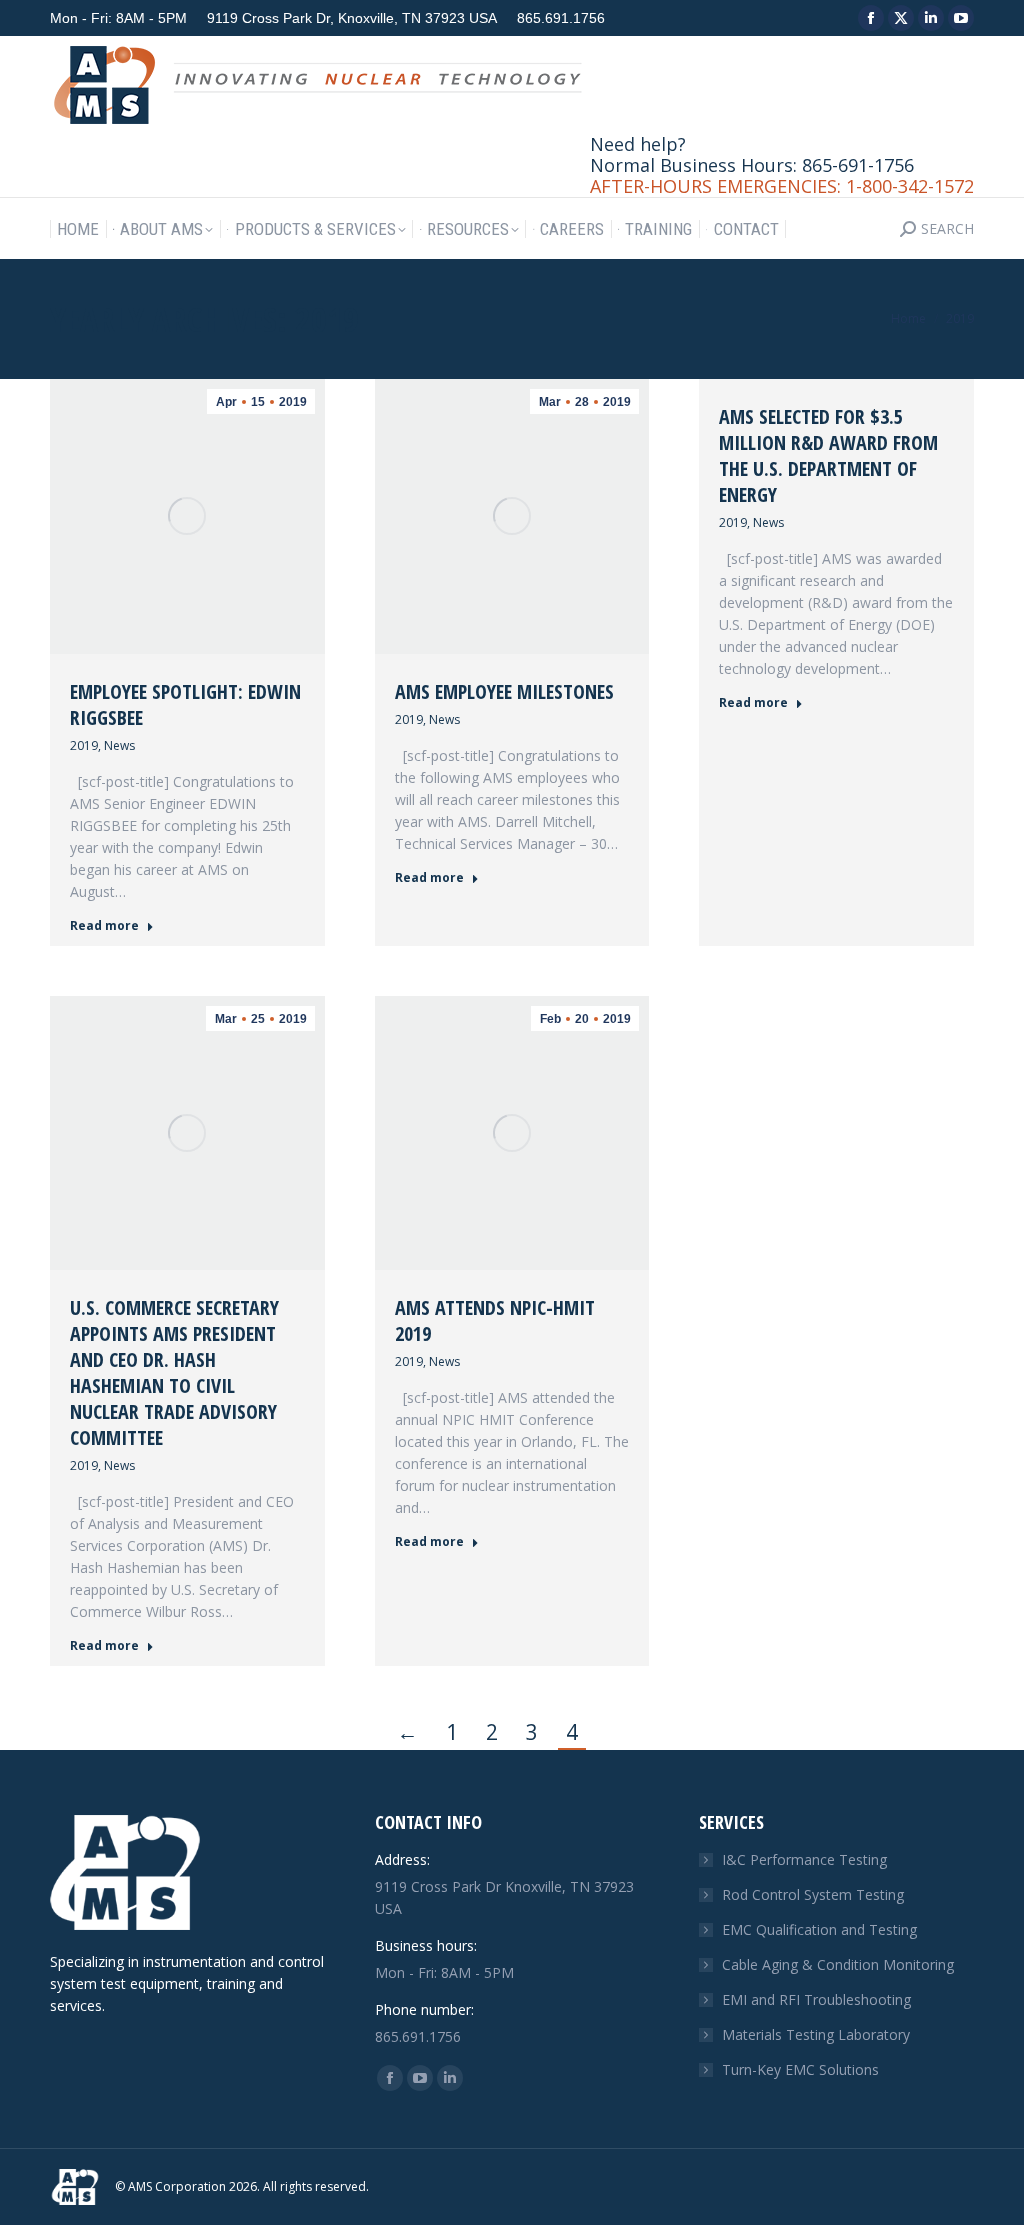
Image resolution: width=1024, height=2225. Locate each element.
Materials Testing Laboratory (816, 2034)
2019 (84, 745)
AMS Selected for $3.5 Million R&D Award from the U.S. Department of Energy (828, 455)
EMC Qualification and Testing (819, 1929)
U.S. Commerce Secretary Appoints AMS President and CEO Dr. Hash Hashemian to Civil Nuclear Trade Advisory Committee (174, 1372)
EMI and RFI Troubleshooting (816, 1999)
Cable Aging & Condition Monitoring (838, 1964)
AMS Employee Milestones (504, 691)
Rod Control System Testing (813, 1894)
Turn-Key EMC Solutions (800, 2069)
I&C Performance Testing (804, 1859)
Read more (104, 926)
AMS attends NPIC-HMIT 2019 (495, 1320)
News (119, 745)
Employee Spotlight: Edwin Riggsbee (185, 704)
